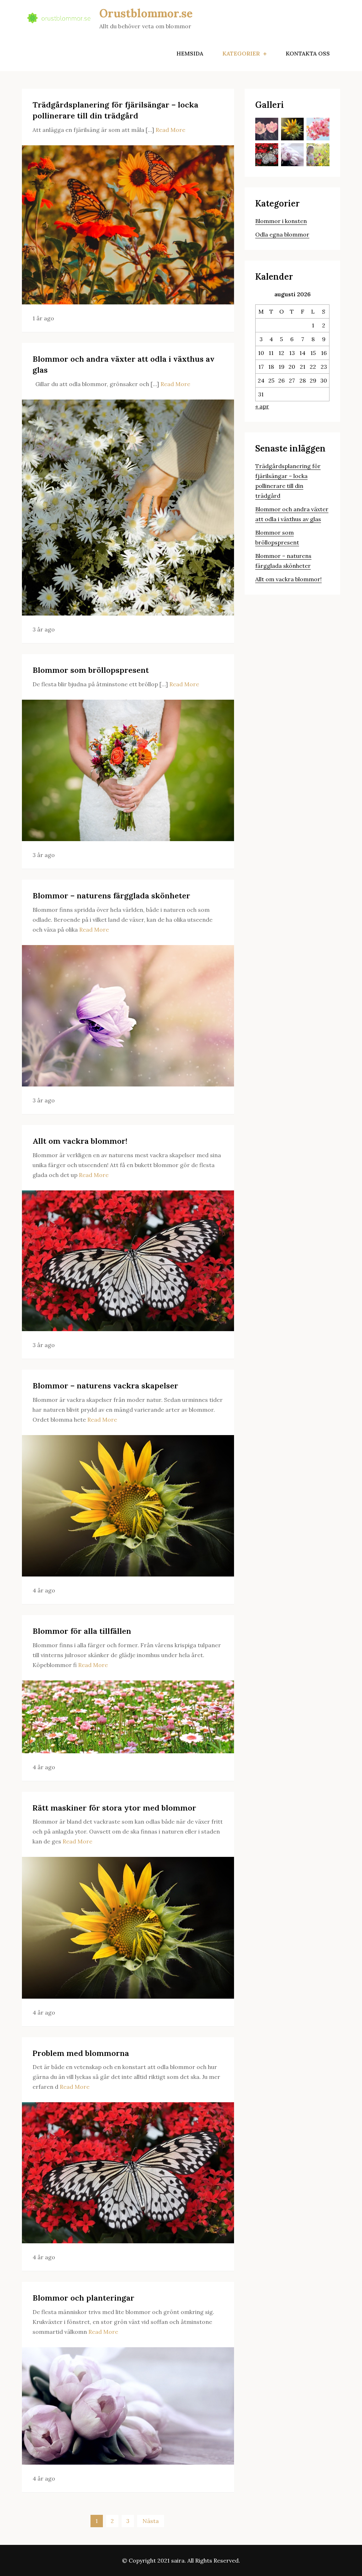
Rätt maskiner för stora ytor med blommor (114, 1808)
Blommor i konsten (281, 221)
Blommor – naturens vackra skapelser (105, 1386)
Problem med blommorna (81, 2053)
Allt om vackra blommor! (80, 1141)
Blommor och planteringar (83, 2298)
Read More (170, 130)
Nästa (151, 2521)
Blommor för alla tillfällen (82, 1631)
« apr (262, 406)
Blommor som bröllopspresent (91, 670)
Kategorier (241, 53)
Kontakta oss (308, 53)
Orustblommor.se (146, 13)
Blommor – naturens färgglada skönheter (111, 896)
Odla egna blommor (282, 234)
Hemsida (190, 53)
